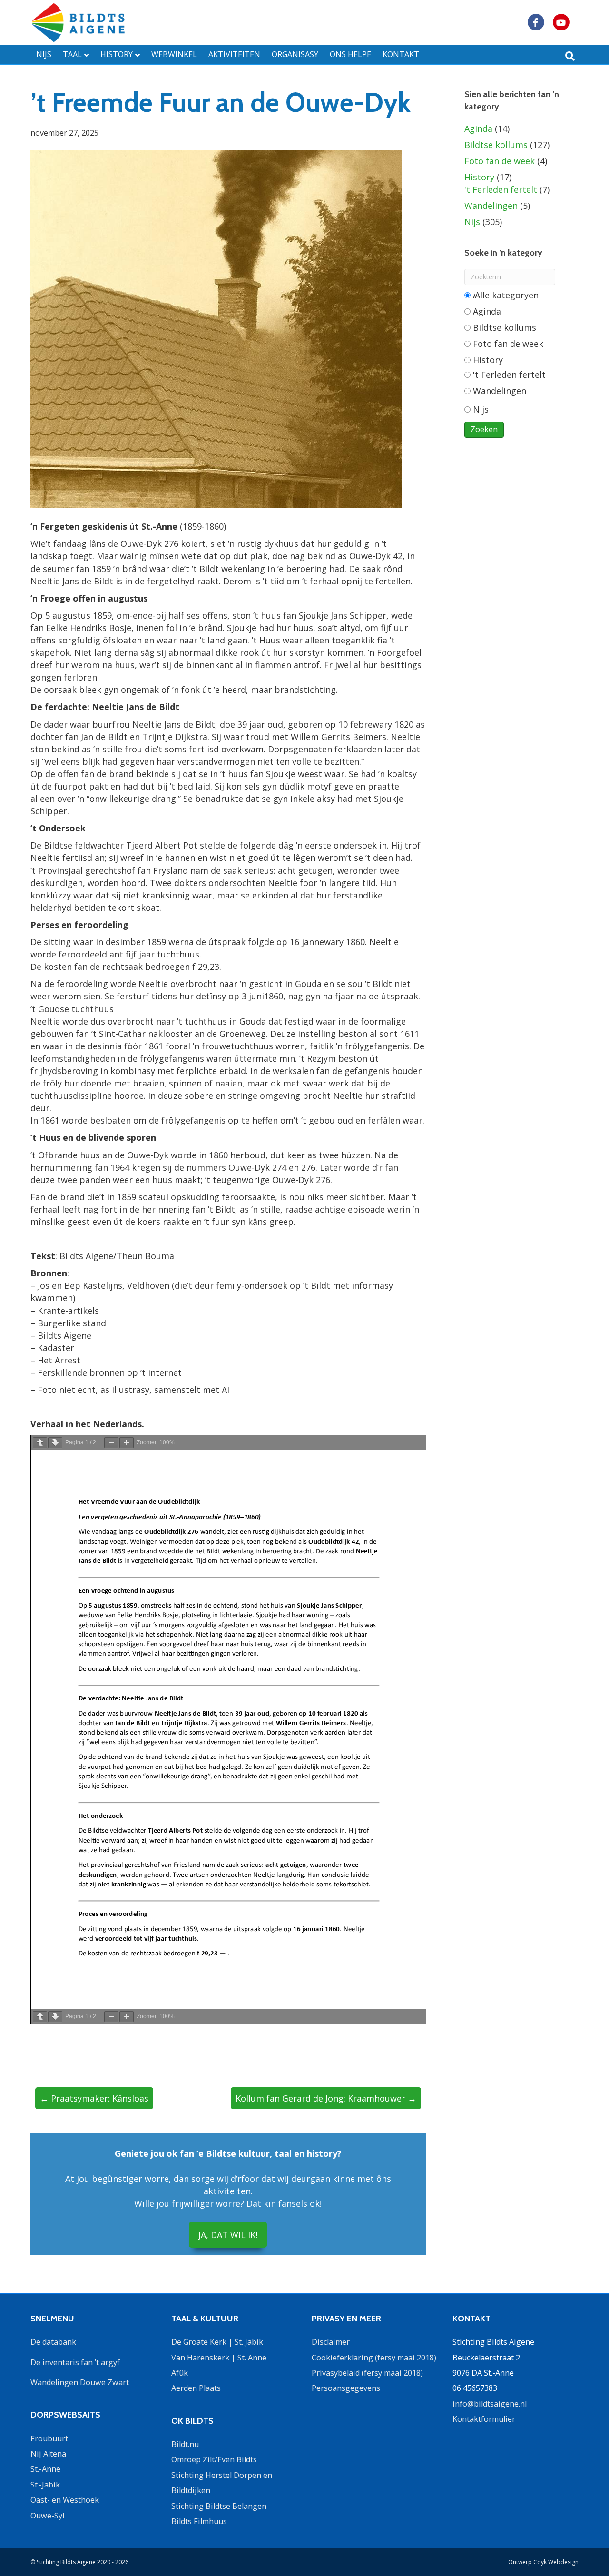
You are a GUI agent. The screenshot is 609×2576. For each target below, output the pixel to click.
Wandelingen (491, 206)
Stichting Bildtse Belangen (219, 2506)
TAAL (72, 54)
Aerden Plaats (196, 2388)
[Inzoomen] (127, 1443)
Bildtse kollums (496, 145)
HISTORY (117, 54)
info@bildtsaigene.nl (490, 2404)
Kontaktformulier (484, 2419)
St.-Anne (45, 2469)
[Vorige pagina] (40, 1443)
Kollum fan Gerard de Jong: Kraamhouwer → (326, 2098)
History (479, 177)
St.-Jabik (45, 2485)
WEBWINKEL (174, 54)
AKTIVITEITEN (234, 54)
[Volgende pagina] (55, 1443)
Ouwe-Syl (47, 2516)
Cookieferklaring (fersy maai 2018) (374, 2358)
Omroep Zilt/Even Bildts (214, 2459)
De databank (53, 2342)
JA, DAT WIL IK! (228, 2235)
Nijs (472, 222)
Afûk (180, 2373)
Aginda (478, 128)
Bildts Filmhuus (199, 2521)
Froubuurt (49, 2438)
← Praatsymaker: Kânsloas (94, 2098)
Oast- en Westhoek (65, 2500)
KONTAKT (401, 54)
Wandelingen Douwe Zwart (80, 2382)
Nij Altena (48, 2454)
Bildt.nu (185, 2444)
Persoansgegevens (346, 2388)
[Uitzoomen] (111, 1443)
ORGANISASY (295, 54)
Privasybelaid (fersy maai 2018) (367, 2373)
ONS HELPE (350, 54)
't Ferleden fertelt (501, 189)
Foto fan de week (500, 161)
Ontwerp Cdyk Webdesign (543, 2562)
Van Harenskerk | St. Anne (219, 2358)
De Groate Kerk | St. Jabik (217, 2342)
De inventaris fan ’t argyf (75, 2362)
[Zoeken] (570, 56)
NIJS (44, 54)
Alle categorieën (505, 295)
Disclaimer (331, 2342)
